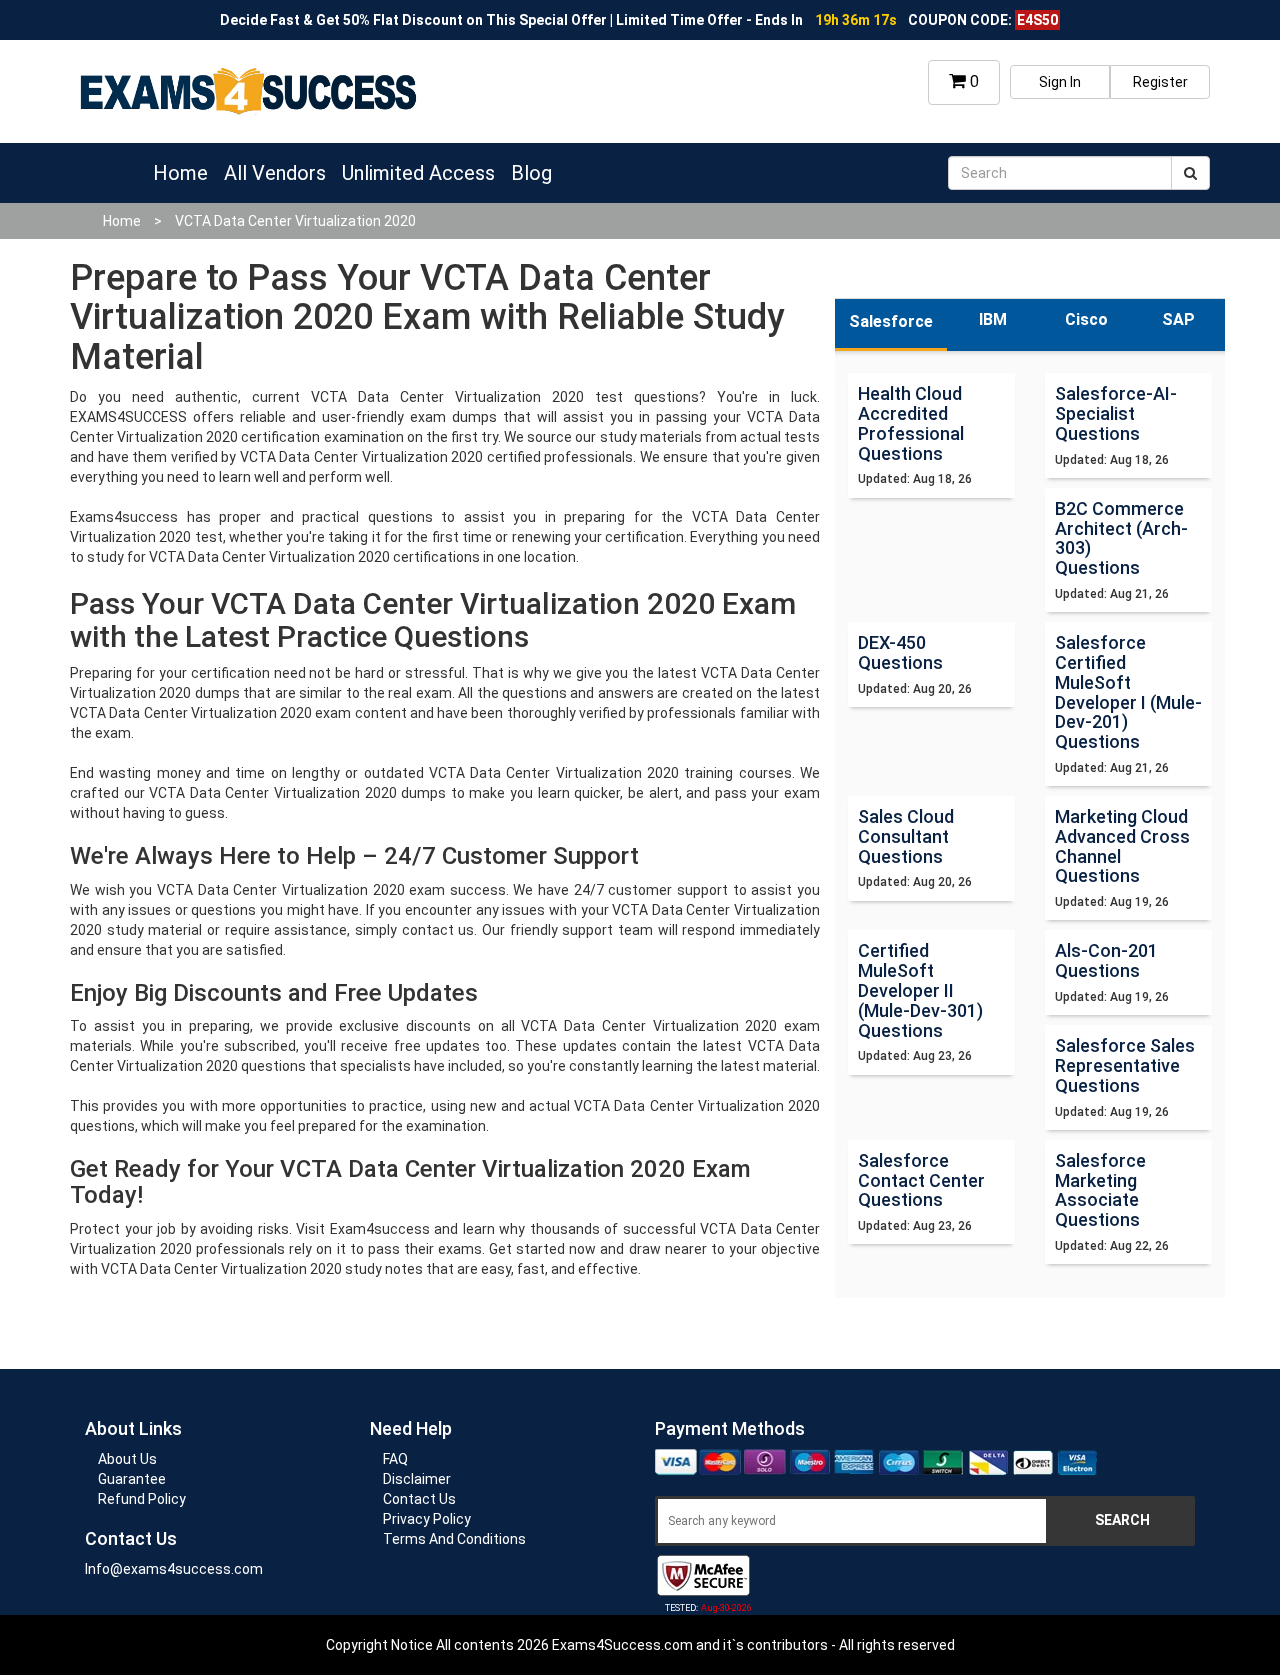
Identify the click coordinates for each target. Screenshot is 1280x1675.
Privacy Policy (427, 1519)
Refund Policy (142, 1499)
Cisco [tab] (1086, 319)
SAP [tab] (1178, 319)
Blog (531, 173)
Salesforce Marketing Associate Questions (1100, 1190)
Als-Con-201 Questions (1106, 960)
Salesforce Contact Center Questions (921, 1180)
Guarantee (132, 1479)
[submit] (1190, 173)
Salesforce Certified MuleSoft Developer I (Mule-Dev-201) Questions (1128, 692)
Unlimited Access (418, 173)
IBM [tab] (993, 319)
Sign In (1060, 82)
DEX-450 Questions (900, 652)
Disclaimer (417, 1479)
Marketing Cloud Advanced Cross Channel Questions (1122, 846)
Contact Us (419, 1499)
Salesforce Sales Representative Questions (1125, 1065)
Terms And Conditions (454, 1539)
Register (1160, 82)
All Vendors (275, 173)
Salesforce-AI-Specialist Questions (1116, 413)
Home (180, 173)
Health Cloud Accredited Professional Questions (911, 423)
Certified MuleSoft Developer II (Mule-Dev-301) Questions (920, 990)
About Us (127, 1459)
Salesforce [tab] (891, 321)
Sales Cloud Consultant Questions (906, 836)
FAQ (395, 1459)
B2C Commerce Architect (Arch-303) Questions (1121, 538)
